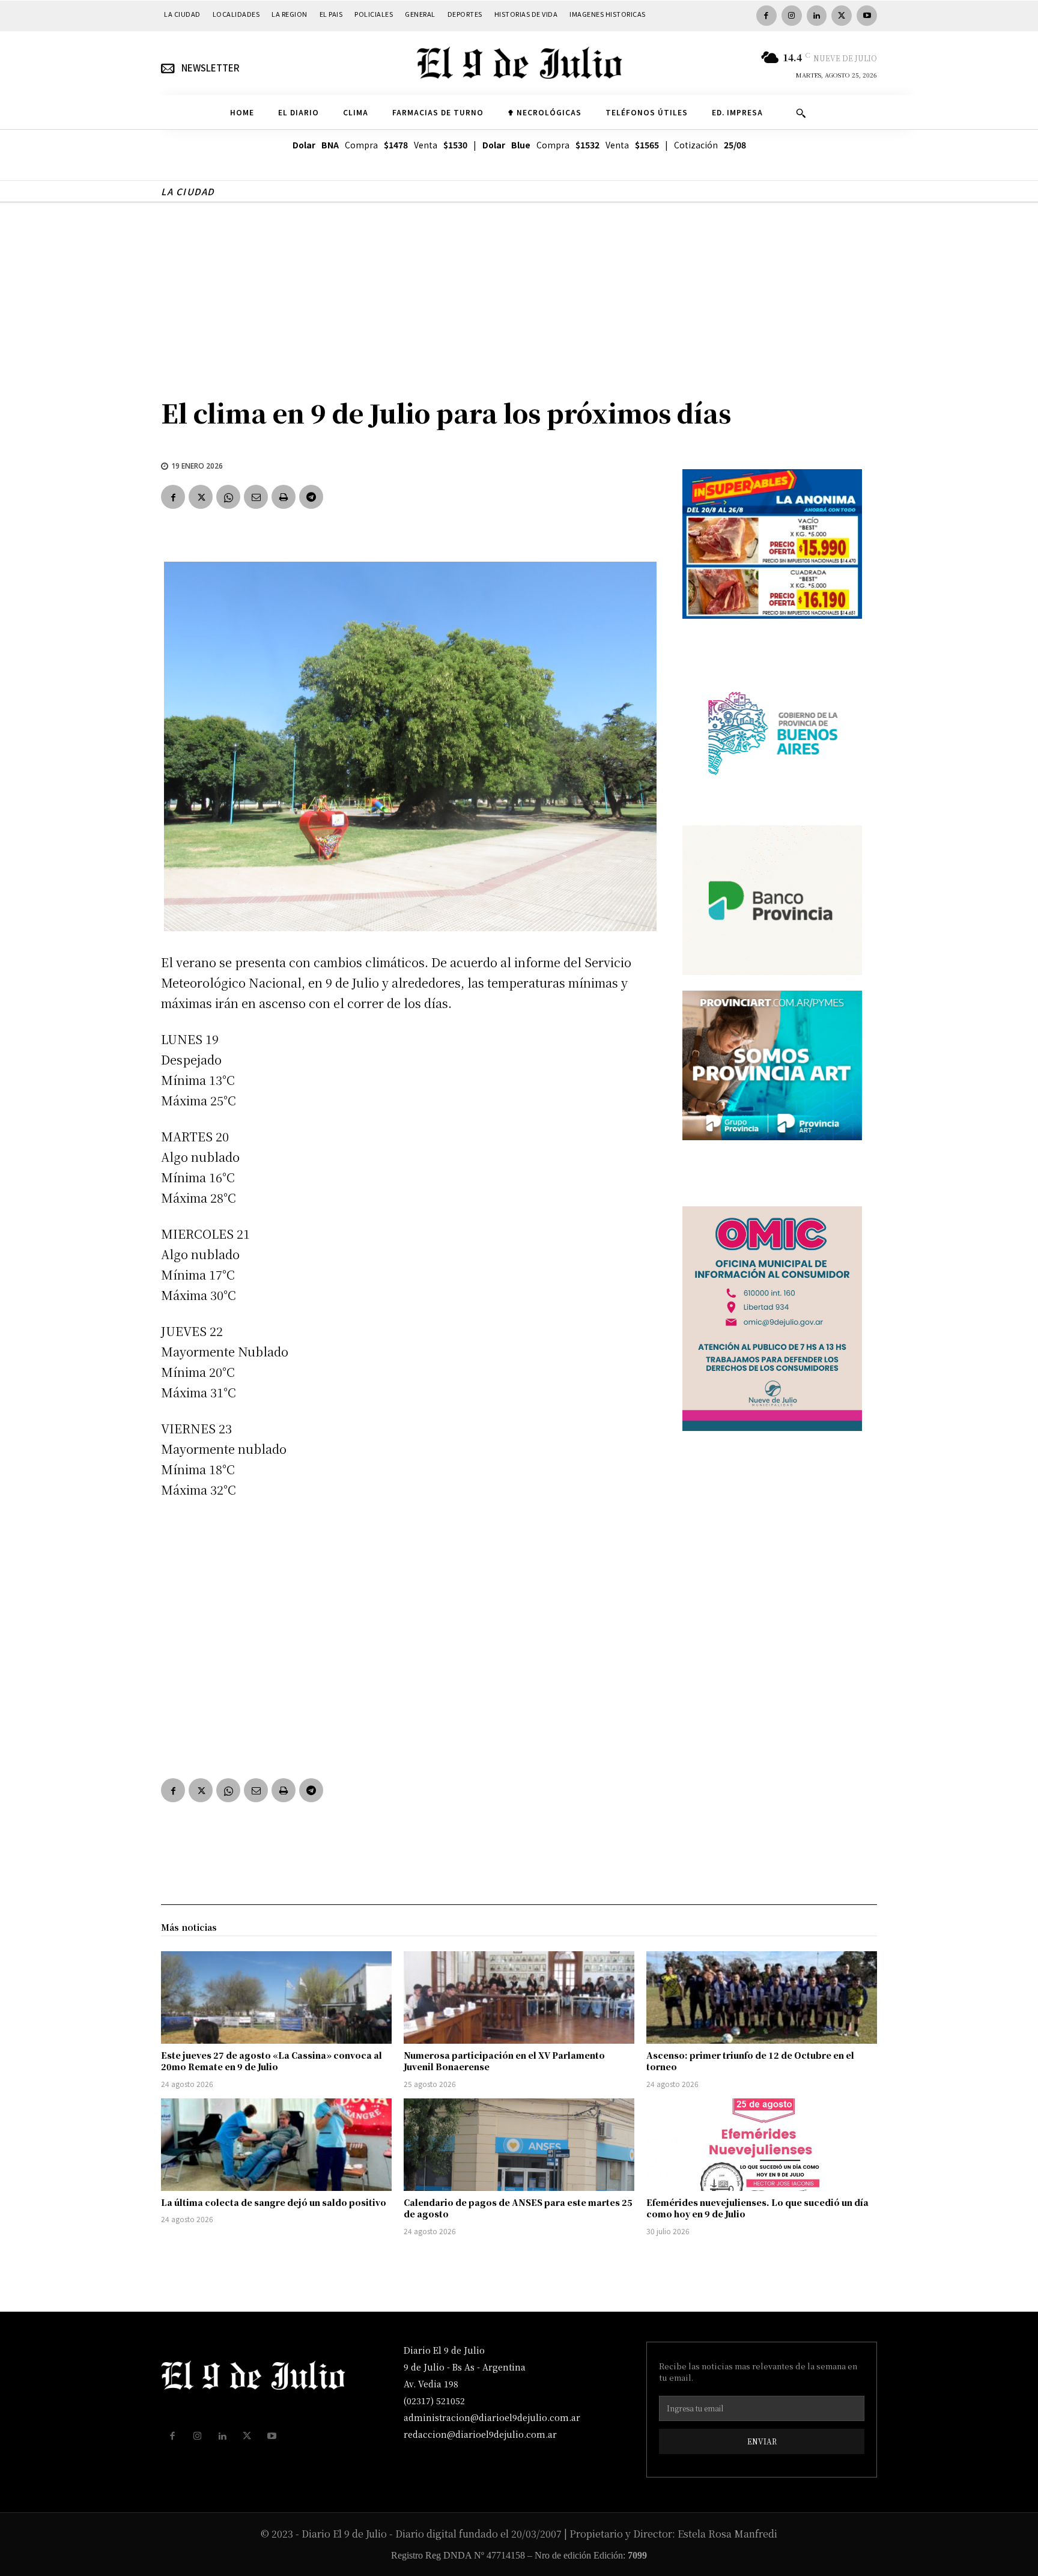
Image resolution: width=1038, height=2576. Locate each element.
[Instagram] (792, 16)
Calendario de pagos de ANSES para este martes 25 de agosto (518, 2208)
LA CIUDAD (188, 191)
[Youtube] (867, 16)
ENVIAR (762, 2441)
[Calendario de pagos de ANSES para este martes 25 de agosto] (519, 2145)
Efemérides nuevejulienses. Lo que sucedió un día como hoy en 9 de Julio (757, 2208)
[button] (801, 113)
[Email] (256, 497)
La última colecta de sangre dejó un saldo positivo (274, 2202)
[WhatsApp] (228, 497)
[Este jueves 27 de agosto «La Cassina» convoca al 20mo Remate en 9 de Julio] (276, 1997)
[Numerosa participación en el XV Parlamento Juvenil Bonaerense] (519, 1997)
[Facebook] (766, 16)
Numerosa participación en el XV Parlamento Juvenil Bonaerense (504, 2061)
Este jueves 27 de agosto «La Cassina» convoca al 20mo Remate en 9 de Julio (272, 2061)
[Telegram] (311, 497)
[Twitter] (842, 16)
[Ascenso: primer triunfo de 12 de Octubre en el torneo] (762, 1997)
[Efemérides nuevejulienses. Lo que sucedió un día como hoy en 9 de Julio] (762, 2145)
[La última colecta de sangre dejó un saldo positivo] (276, 2145)
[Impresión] (284, 497)
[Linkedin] (817, 16)
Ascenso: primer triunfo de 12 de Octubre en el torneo (750, 2061)
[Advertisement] (519, 293)
